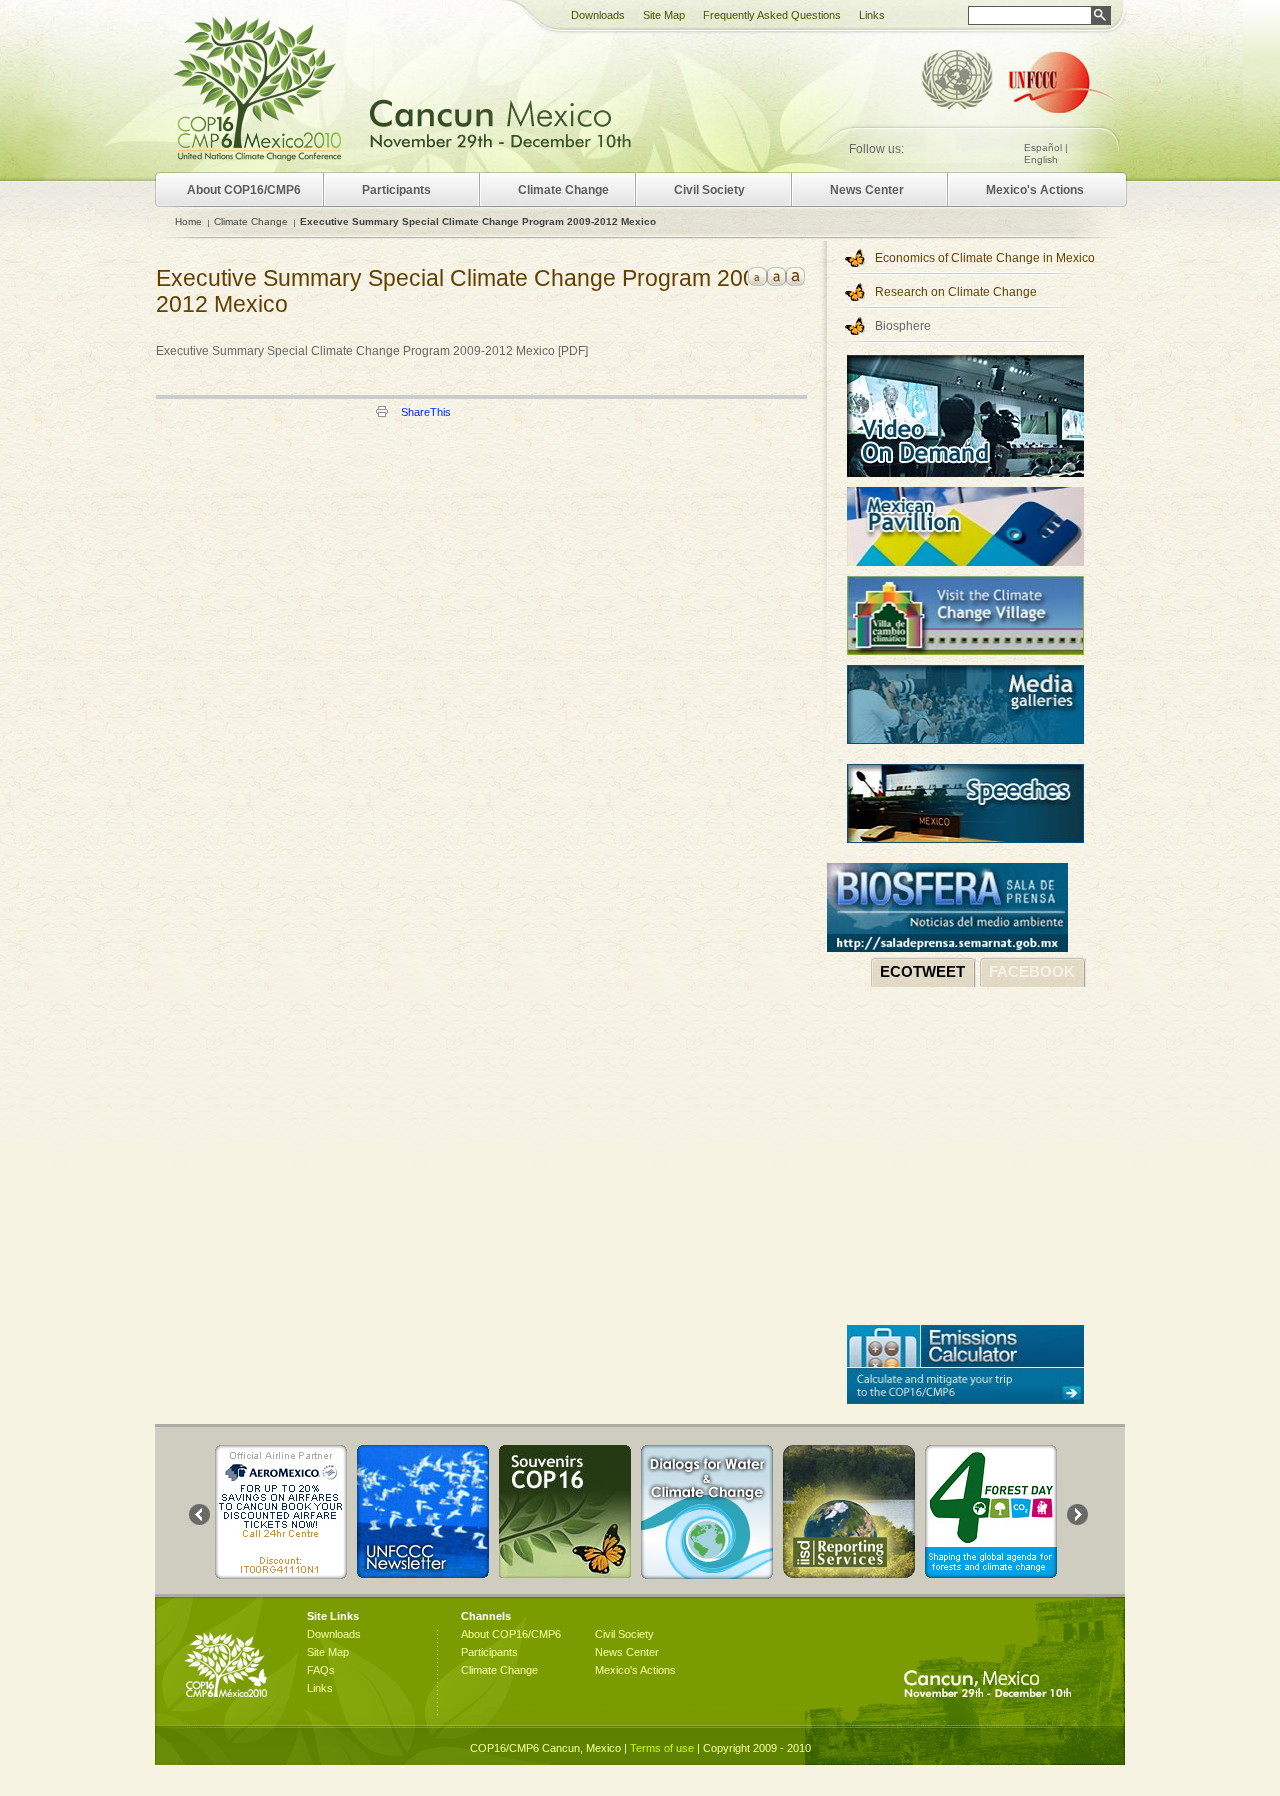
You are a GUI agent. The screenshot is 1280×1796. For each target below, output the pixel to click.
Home (188, 221)
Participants (396, 190)
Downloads (598, 15)
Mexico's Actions (1035, 190)
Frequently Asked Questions (772, 15)
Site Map (664, 15)
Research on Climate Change (956, 292)
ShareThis (426, 412)
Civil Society (709, 190)
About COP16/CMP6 (244, 190)
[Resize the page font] (757, 276)
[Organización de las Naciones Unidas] (957, 82)
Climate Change (251, 221)
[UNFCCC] (1063, 84)
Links (872, 15)
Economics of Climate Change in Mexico (985, 258)
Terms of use (662, 1748)
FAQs (321, 1670)
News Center (867, 190)
